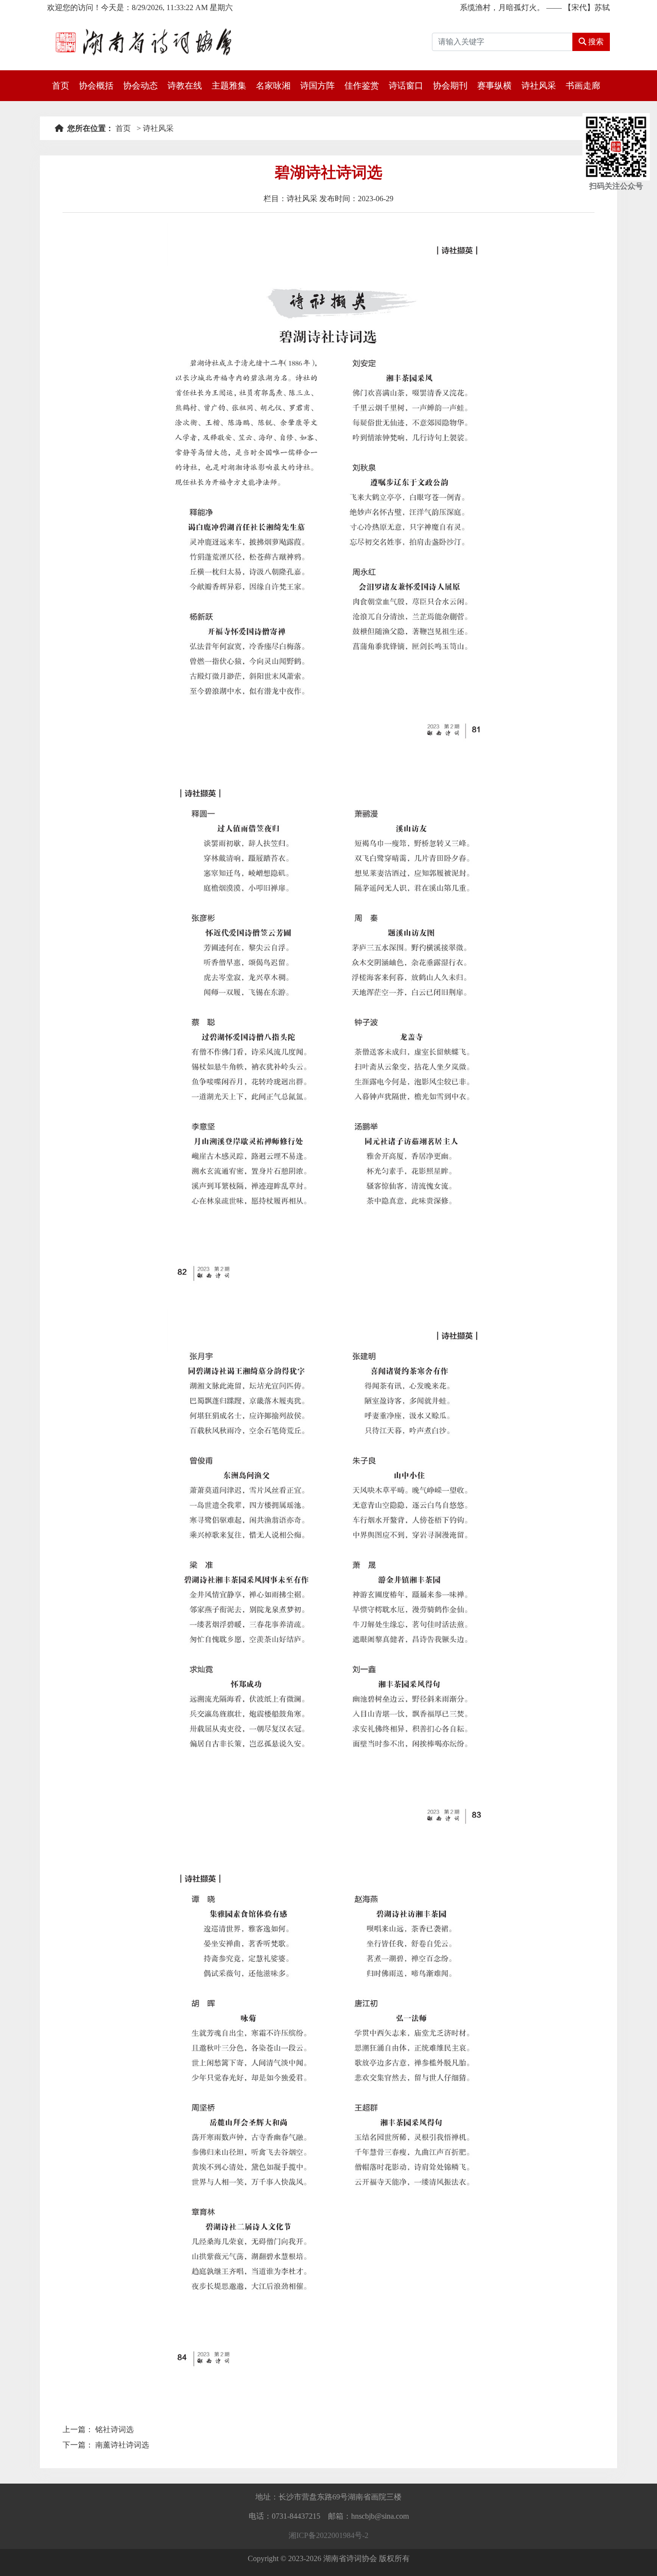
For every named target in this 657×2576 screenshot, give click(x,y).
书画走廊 (583, 86)
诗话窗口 (406, 86)
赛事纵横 (494, 86)
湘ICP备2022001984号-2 (328, 2535)
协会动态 (140, 86)
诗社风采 (539, 86)
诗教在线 (185, 86)
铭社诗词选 (114, 2429)
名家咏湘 (273, 86)
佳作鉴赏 (362, 86)
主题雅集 (229, 86)
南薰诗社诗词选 (122, 2445)
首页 (61, 86)
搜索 (595, 42)
